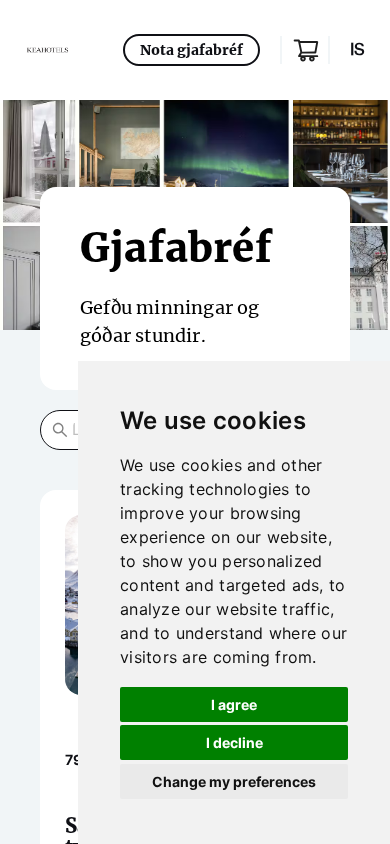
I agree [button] (234, 704)
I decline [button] (234, 742)
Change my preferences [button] (234, 781)
